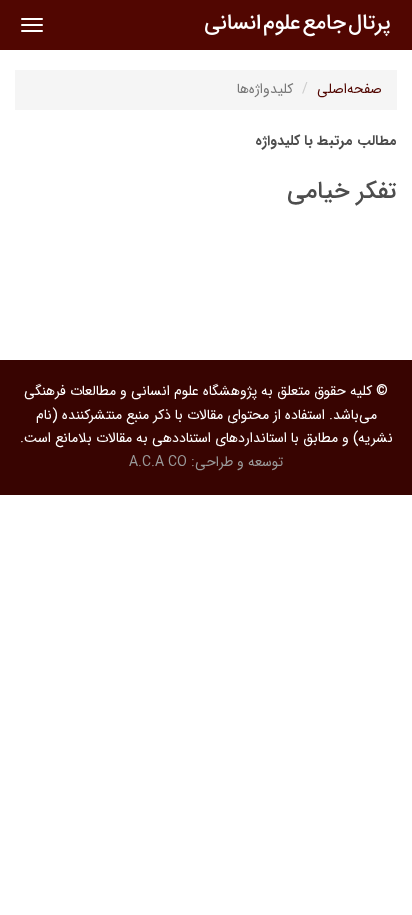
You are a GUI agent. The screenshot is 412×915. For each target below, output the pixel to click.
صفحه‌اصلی (349, 89)
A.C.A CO (158, 462)
